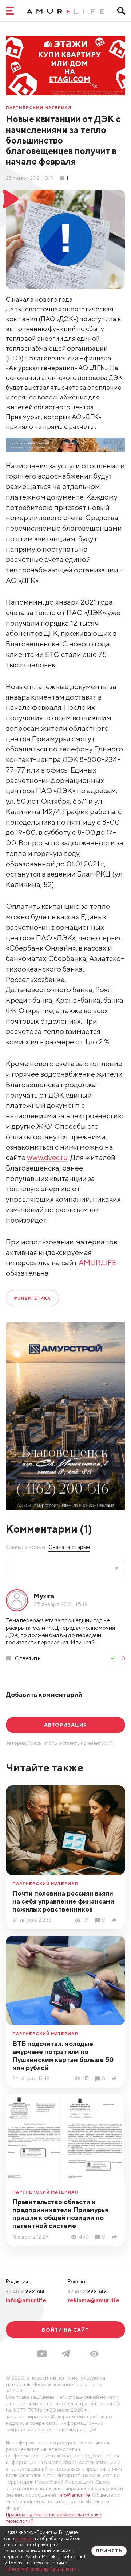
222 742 (87, 2291)
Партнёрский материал (39, 107)
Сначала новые (25, 1547)
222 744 (25, 2291)
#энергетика (32, 1298)
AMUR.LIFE (98, 1262)
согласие (25, 2538)
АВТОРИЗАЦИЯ (65, 1725)
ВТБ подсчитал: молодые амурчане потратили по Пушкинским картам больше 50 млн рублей (63, 2056)
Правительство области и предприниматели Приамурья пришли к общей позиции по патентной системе (60, 2214)
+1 (113, 1658)
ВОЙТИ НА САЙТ (65, 2330)
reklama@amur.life (94, 2300)
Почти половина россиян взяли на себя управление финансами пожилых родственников (63, 1901)
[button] (94, 2354)
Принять (109, 2551)
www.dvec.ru (47, 1157)
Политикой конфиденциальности (40, 2569)
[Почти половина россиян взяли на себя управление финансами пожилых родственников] (115, 1920)
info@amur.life (26, 2300)
